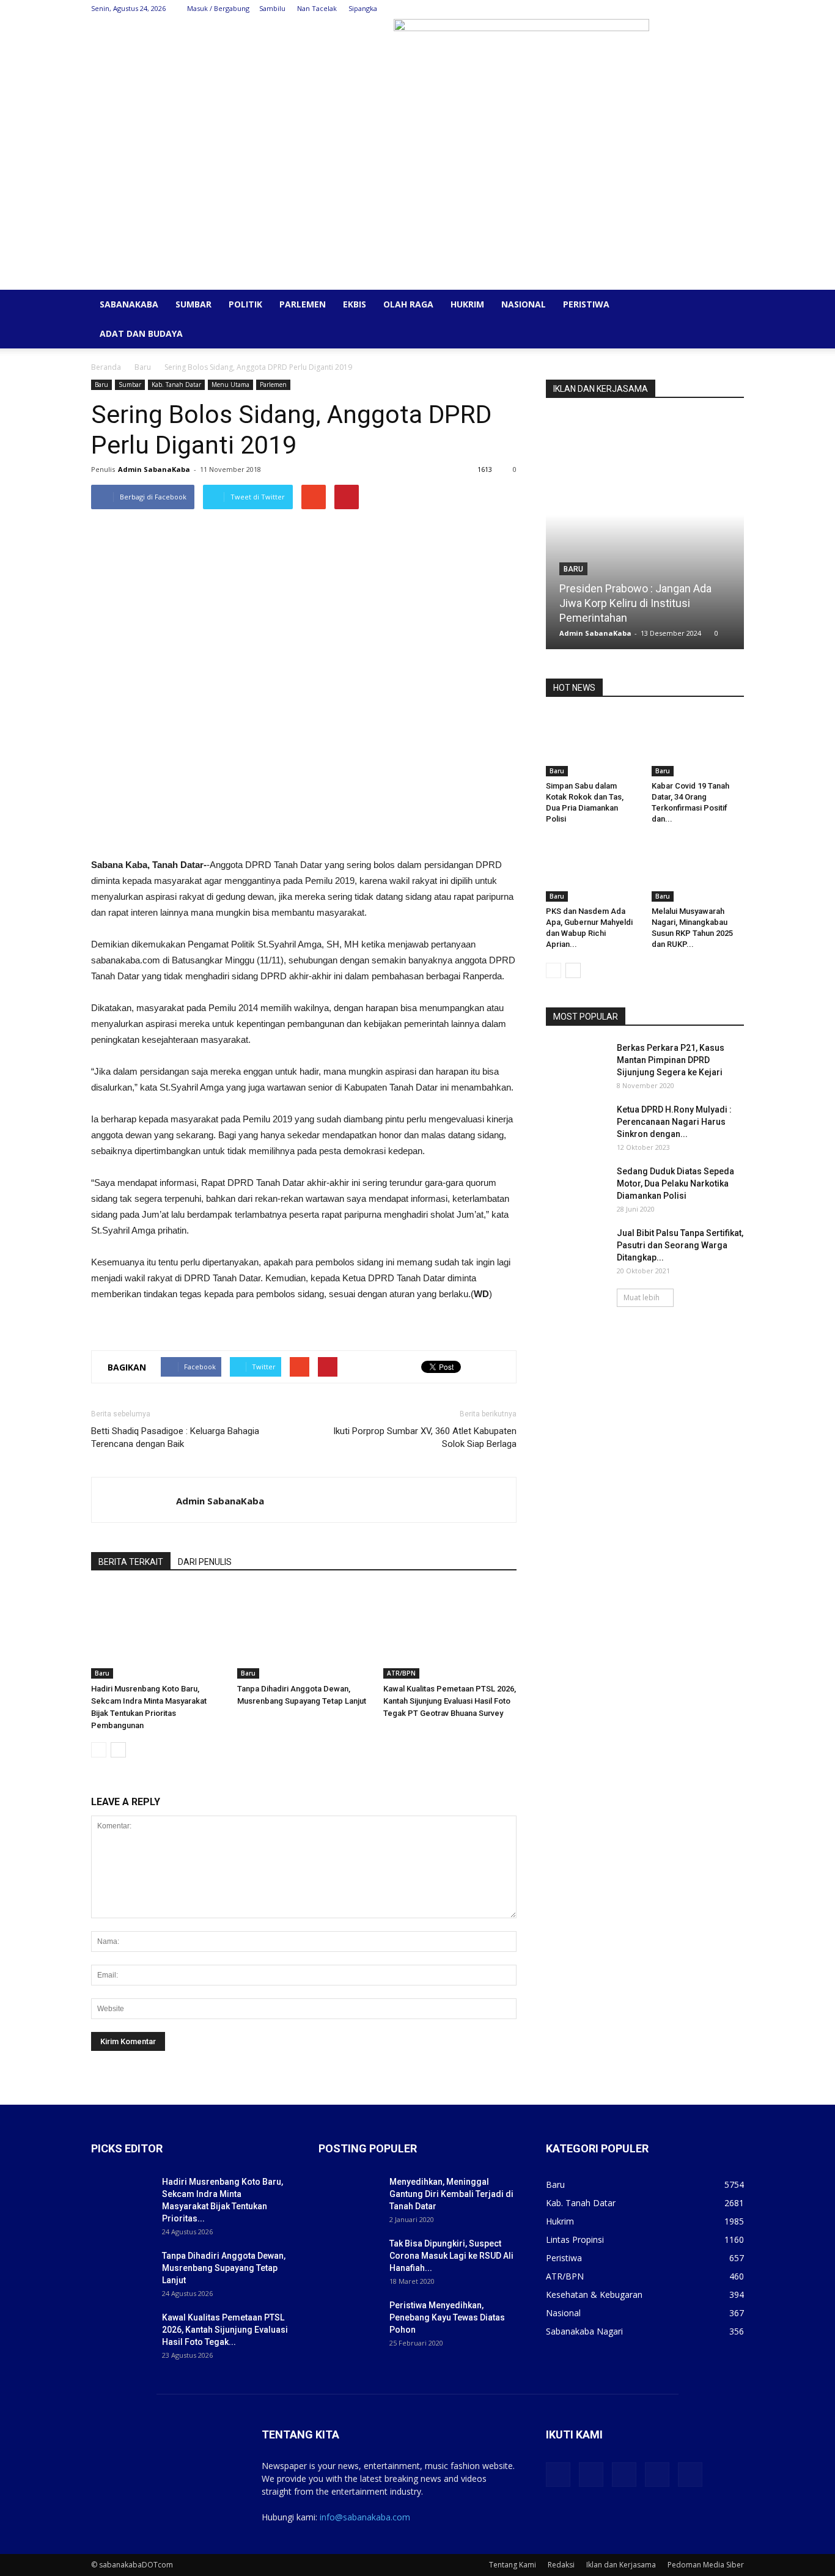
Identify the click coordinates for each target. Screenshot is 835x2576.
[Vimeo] (694, 9)
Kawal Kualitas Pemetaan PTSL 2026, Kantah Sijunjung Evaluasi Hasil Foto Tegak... (225, 2330)
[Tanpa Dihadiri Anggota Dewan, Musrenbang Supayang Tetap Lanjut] (304, 1633)
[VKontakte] (715, 9)
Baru (143, 367)
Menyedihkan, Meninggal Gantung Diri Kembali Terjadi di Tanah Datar (451, 2194)
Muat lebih (642, 1297)
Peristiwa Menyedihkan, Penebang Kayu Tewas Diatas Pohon (447, 2317)
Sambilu (272, 8)
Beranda (106, 367)
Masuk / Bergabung (218, 8)
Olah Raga (408, 304)
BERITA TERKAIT (131, 1562)
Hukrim (467, 304)
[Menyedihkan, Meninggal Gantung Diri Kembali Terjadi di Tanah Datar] (349, 2197)
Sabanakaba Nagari (584, 2331)
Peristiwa (586, 304)
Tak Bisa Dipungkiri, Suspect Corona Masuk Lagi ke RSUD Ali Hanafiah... (451, 2256)
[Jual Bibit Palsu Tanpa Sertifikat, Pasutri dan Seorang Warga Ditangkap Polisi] (576, 1248)
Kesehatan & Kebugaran (594, 2294)
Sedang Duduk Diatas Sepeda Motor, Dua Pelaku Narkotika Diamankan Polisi (675, 1183)
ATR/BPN (401, 1673)
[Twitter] (674, 9)
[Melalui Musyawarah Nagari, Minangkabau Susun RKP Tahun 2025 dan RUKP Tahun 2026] (698, 870)
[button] (729, 305)
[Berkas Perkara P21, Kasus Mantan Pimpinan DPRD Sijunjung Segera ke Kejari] (576, 1063)
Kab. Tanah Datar (176, 385)
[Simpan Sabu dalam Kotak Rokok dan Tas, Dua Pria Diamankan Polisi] (592, 745)
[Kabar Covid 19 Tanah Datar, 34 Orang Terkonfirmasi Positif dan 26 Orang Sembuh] (698, 745)
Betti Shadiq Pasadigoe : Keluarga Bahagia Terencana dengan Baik (175, 1437)
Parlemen (303, 304)
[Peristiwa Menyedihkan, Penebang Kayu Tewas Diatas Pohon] (349, 2320)
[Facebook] (654, 9)
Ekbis (355, 304)
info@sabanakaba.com (365, 2517)
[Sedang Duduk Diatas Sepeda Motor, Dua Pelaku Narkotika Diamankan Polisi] (576, 1187)
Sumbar (193, 304)
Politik (245, 304)
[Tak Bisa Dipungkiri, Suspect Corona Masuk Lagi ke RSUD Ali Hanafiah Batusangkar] (349, 2259)
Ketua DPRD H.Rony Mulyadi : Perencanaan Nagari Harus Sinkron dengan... (674, 1122)
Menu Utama (230, 385)
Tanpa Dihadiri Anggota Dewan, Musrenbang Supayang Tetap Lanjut (224, 2268)
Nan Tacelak (317, 8)
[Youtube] (735, 9)
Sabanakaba (129, 304)
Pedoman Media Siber (706, 2565)
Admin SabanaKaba (154, 469)
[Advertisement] (417, 198)
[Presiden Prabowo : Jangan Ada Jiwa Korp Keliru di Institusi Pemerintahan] (645, 536)
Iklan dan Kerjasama (621, 2565)
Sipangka (363, 8)
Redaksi (561, 2565)
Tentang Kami (513, 2565)
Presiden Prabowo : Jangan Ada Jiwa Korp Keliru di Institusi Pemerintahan (635, 603)
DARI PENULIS (205, 1562)
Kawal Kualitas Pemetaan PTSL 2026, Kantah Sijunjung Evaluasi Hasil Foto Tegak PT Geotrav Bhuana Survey (450, 1701)
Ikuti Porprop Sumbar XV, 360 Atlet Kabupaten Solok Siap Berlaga (425, 1437)
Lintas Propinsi (575, 2239)
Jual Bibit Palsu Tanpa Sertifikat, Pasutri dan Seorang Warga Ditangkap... (680, 1245)
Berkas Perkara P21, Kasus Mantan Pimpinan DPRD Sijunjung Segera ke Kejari (671, 1060)
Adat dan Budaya (141, 333)
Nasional (524, 304)
